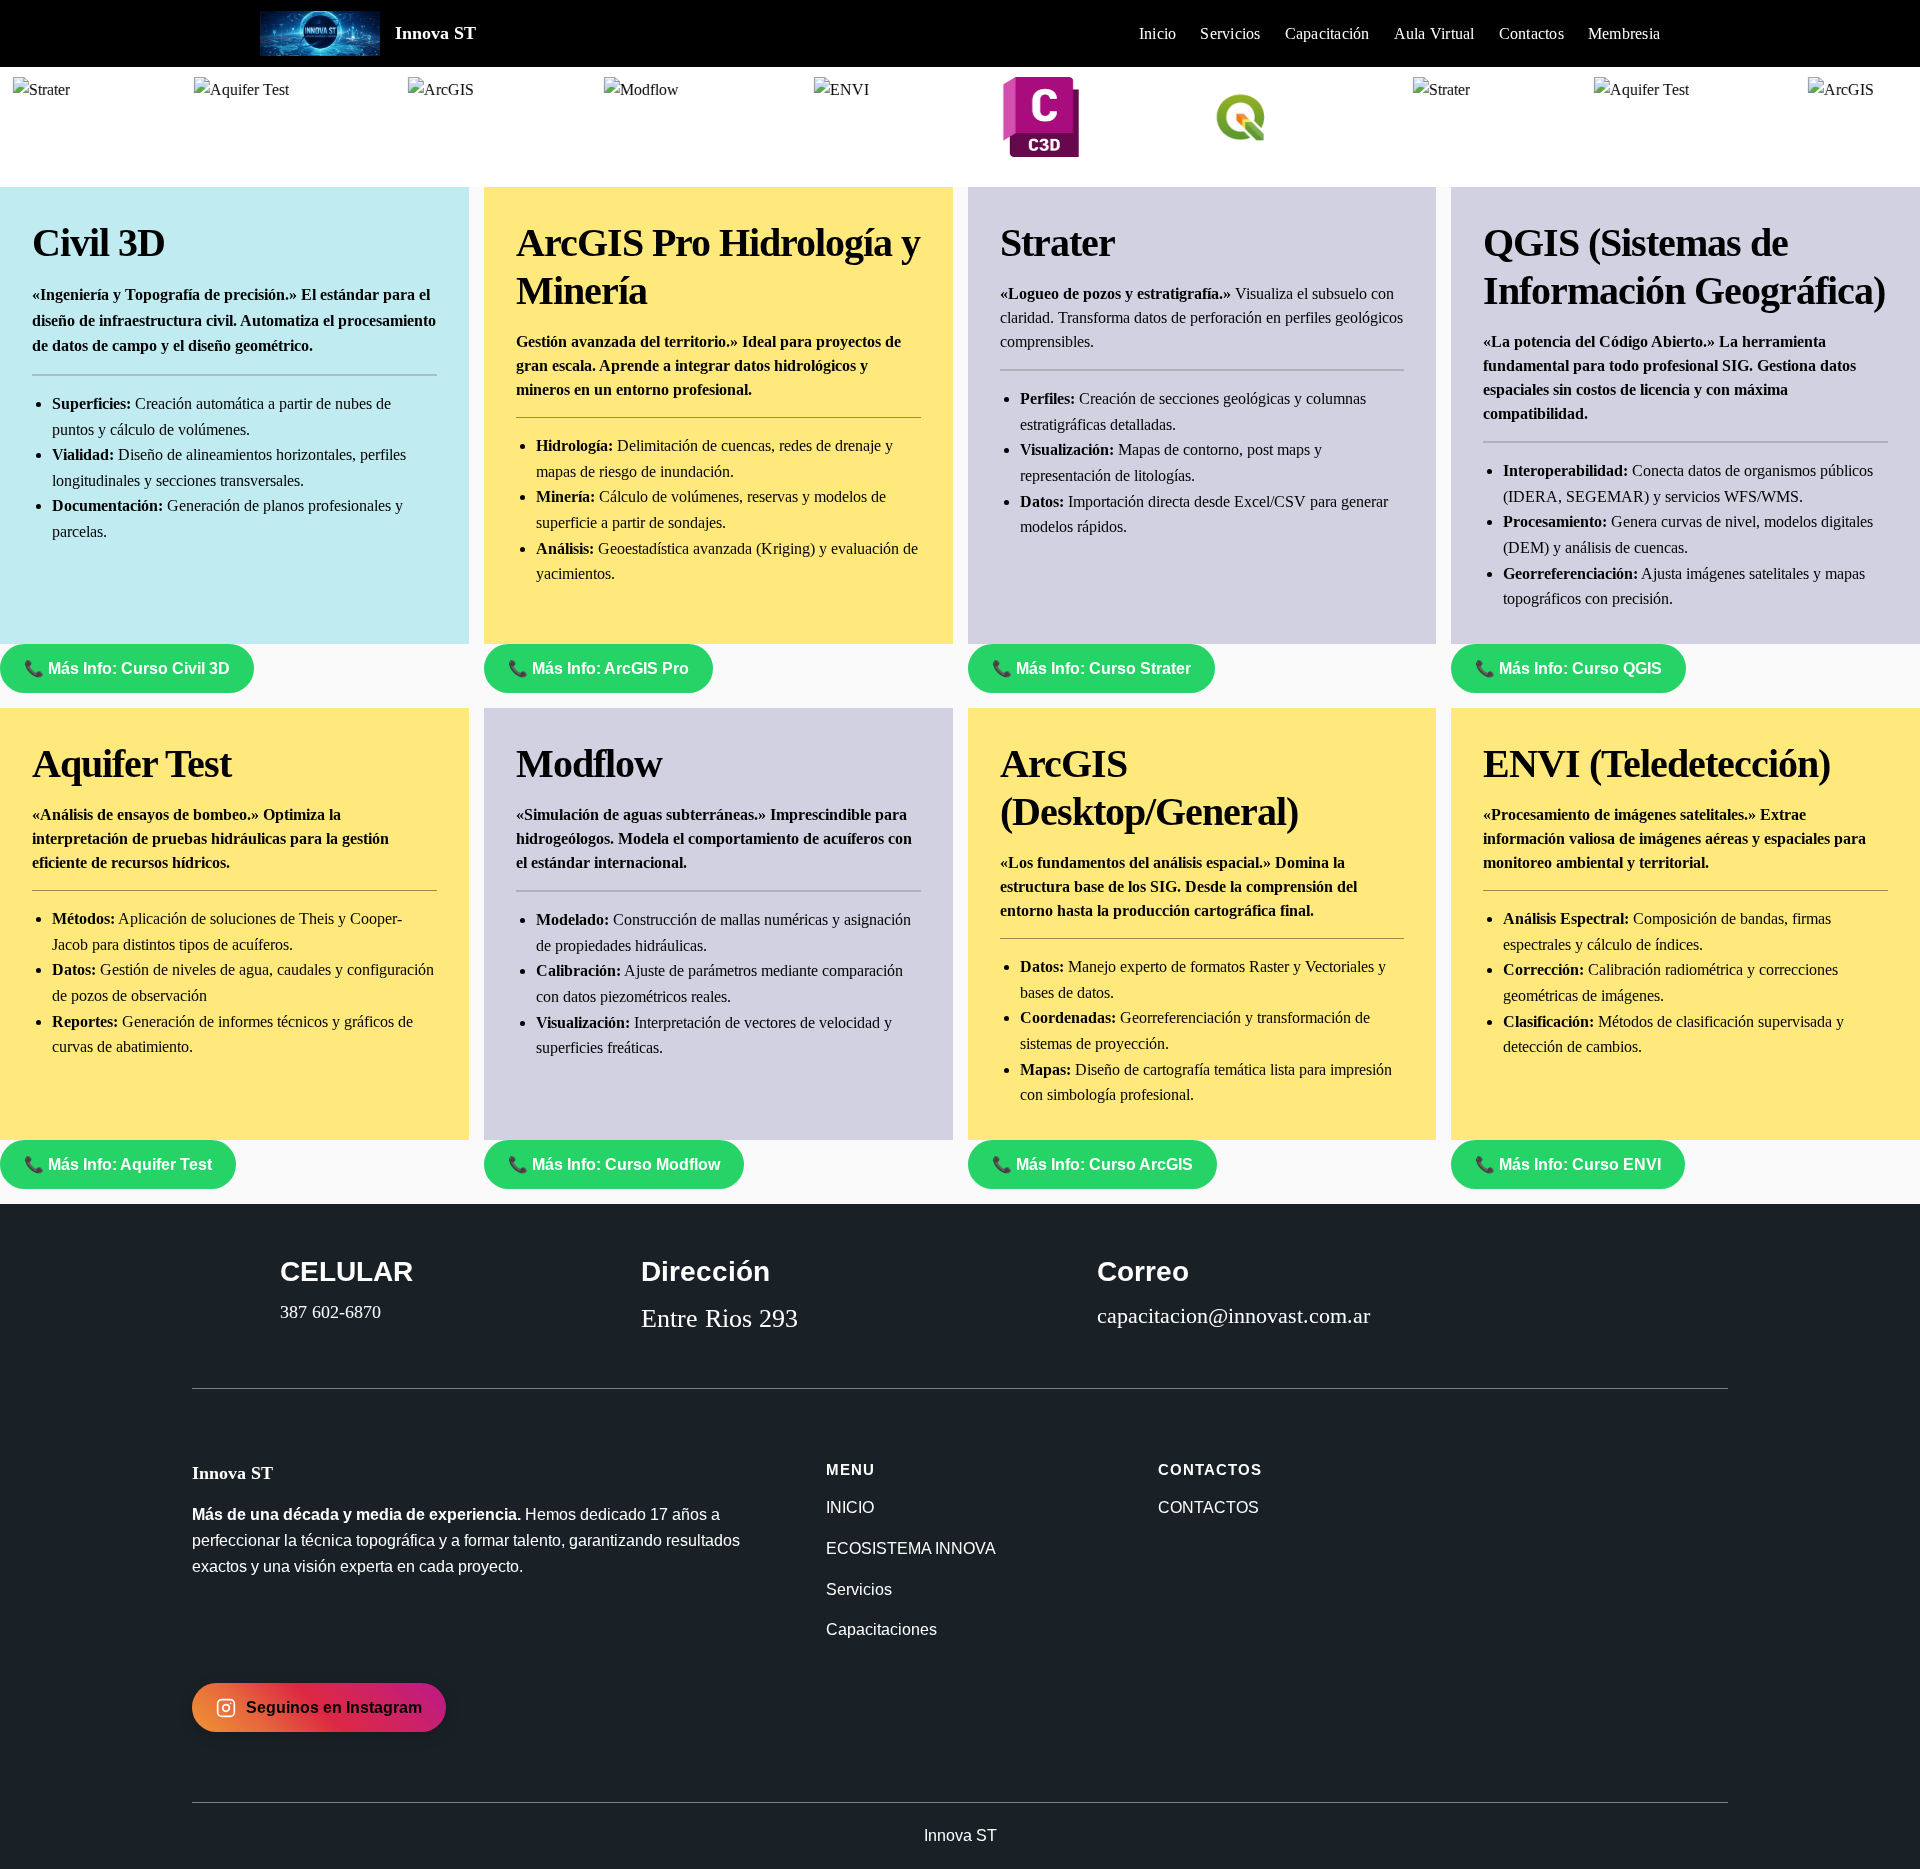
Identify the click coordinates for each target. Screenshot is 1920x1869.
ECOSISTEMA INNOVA (911, 1548)
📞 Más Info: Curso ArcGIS (1092, 1164)
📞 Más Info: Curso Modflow (614, 1164)
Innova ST (435, 33)
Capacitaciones (881, 1629)
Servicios (859, 1589)
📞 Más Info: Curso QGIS (1568, 668)
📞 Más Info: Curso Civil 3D (127, 668)
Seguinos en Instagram (334, 1707)
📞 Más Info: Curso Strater (1091, 668)
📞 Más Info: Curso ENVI (1568, 1164)
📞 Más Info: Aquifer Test (118, 1164)
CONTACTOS (1208, 1507)
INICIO (850, 1507)
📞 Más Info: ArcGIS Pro (598, 668)
